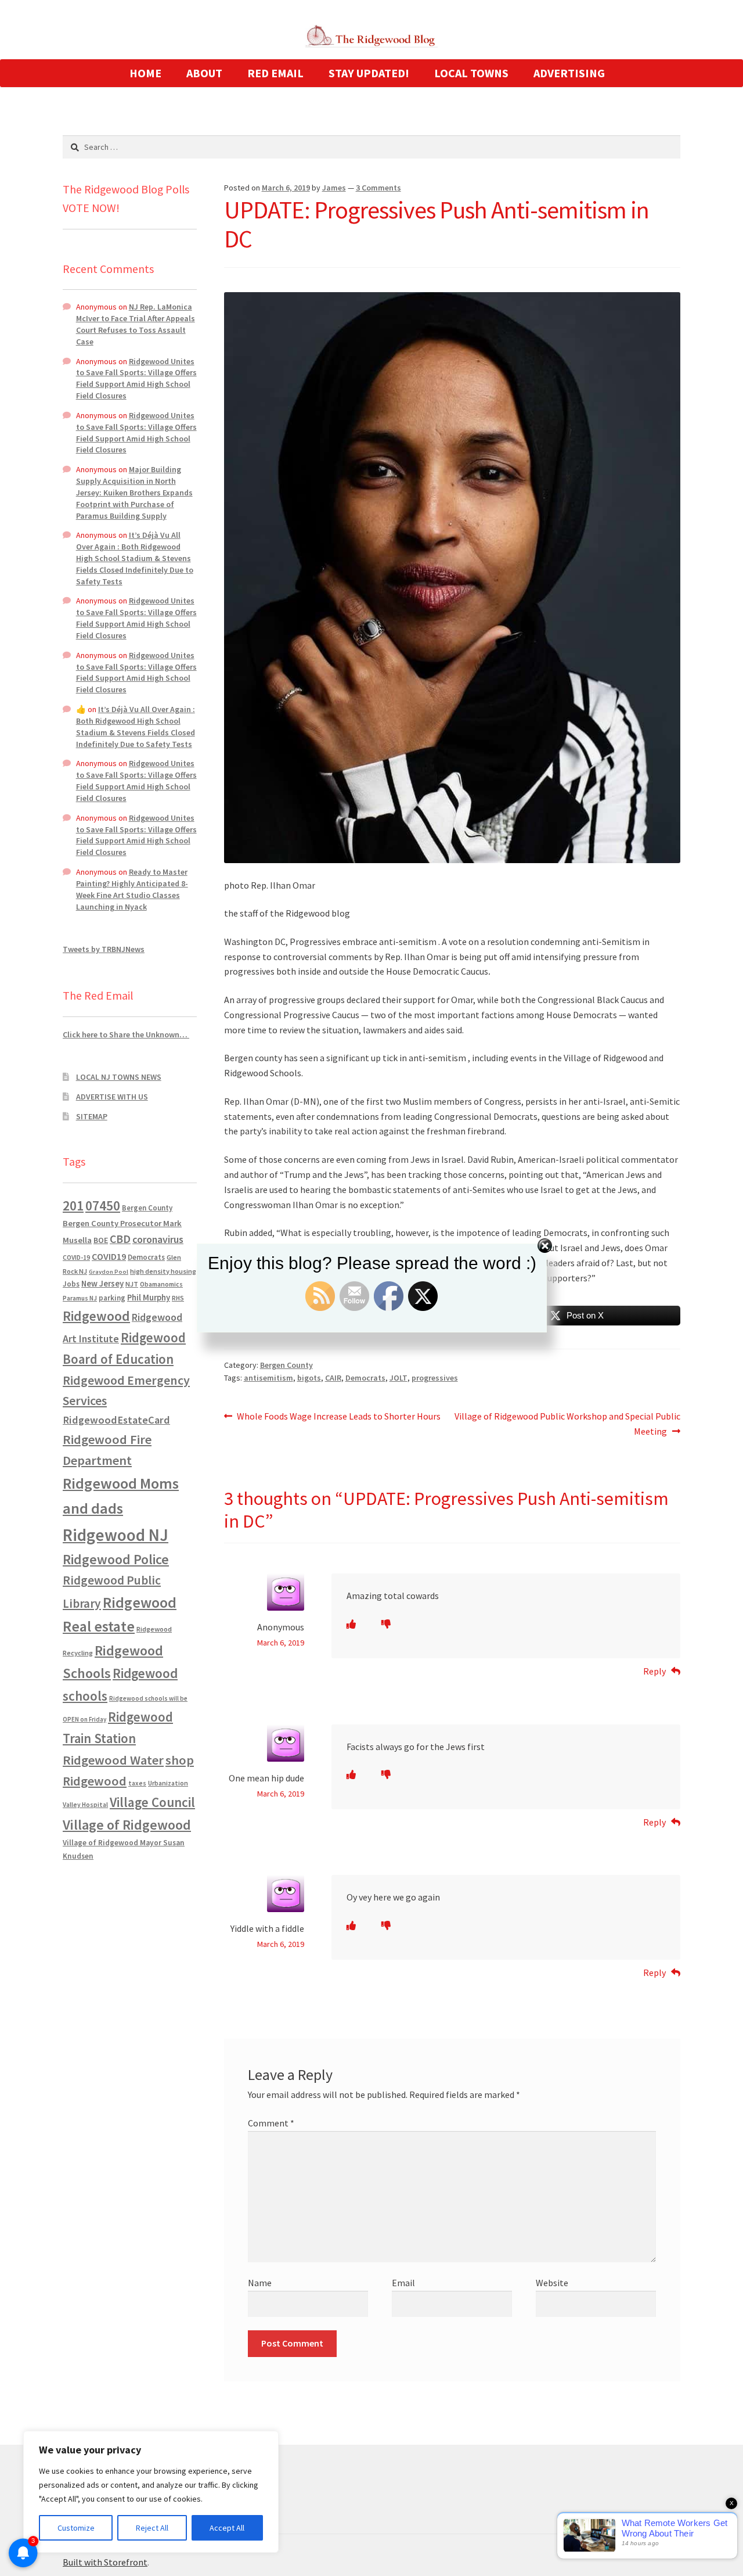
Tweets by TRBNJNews (104, 949)
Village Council (152, 1802)
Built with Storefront (105, 2562)
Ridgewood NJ (116, 1535)
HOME (145, 73)
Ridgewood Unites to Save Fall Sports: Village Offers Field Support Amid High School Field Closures (136, 378)
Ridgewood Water (113, 1760)
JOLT (398, 1378)
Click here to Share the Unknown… (126, 1034)
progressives (435, 1378)
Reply (654, 1671)
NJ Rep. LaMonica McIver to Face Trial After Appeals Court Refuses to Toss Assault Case (136, 324)
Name (260, 2283)
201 (73, 1206)
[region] (151, 2492)
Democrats (365, 1378)
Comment (271, 2123)
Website (552, 2283)
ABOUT (204, 73)
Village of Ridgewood (127, 1825)
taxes (137, 1783)
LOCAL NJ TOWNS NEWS (119, 1077)
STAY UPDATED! (369, 73)
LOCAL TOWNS (471, 73)
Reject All (152, 2528)
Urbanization (168, 1783)
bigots (309, 1378)
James (334, 188)
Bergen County (286, 1365)
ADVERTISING (569, 73)
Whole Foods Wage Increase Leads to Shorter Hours (338, 1417)
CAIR (333, 1378)
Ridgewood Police (116, 1559)
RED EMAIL (275, 73)
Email (403, 2283)
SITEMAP (92, 1116)
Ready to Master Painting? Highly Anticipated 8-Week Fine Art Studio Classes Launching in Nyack (132, 889)
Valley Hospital (85, 1805)
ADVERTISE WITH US (112, 1097)
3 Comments (378, 188)
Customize (76, 2528)
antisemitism (268, 1378)
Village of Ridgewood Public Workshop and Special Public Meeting (567, 1423)
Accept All (227, 2528)
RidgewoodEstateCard (116, 1420)
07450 (103, 1206)
